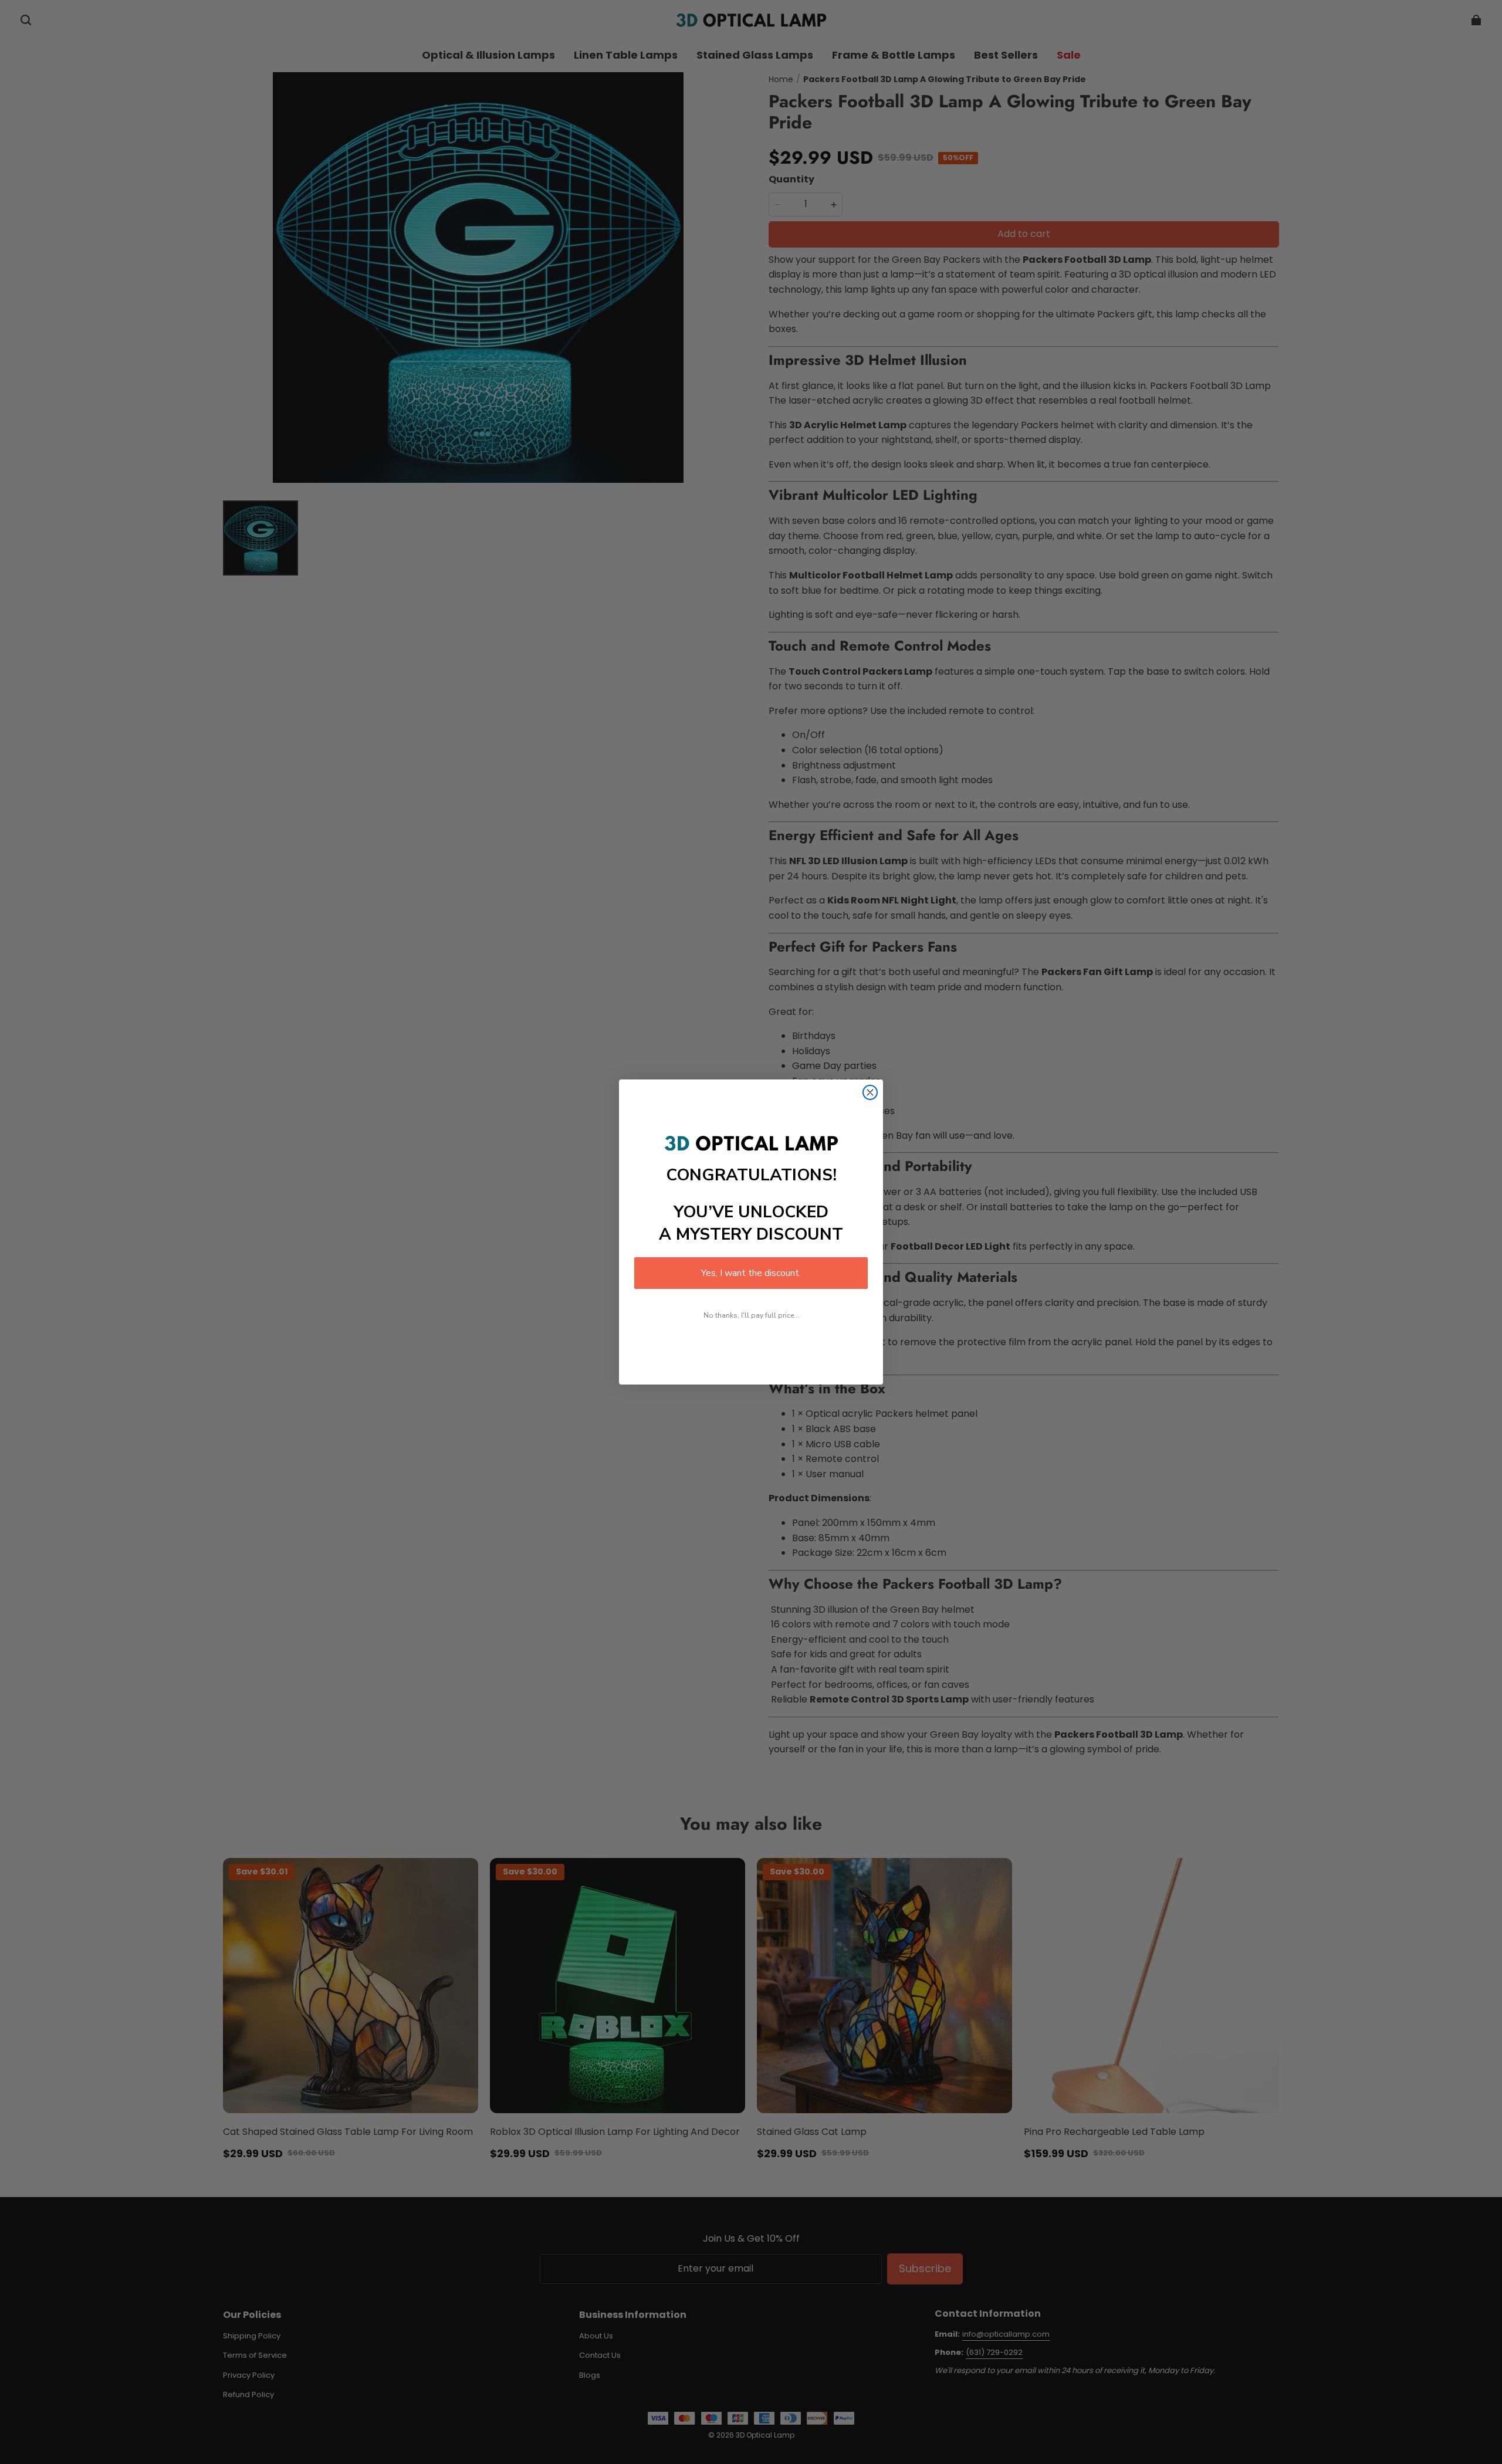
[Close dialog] (870, 1092)
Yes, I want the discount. (751, 1273)
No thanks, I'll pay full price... (751, 1315)
